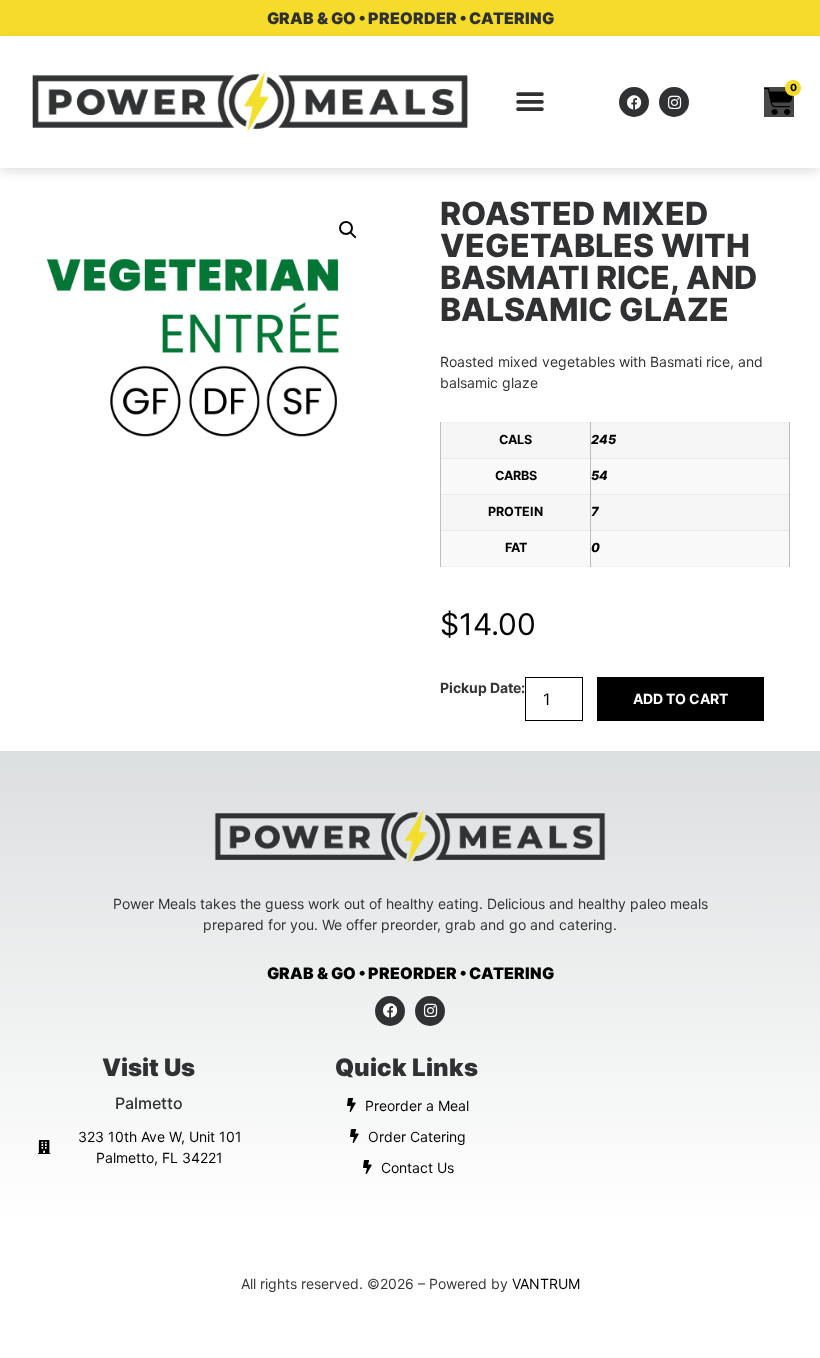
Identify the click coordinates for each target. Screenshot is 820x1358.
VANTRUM (546, 1283)
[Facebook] (634, 102)
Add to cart (680, 698)
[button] (530, 102)
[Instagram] (674, 102)
